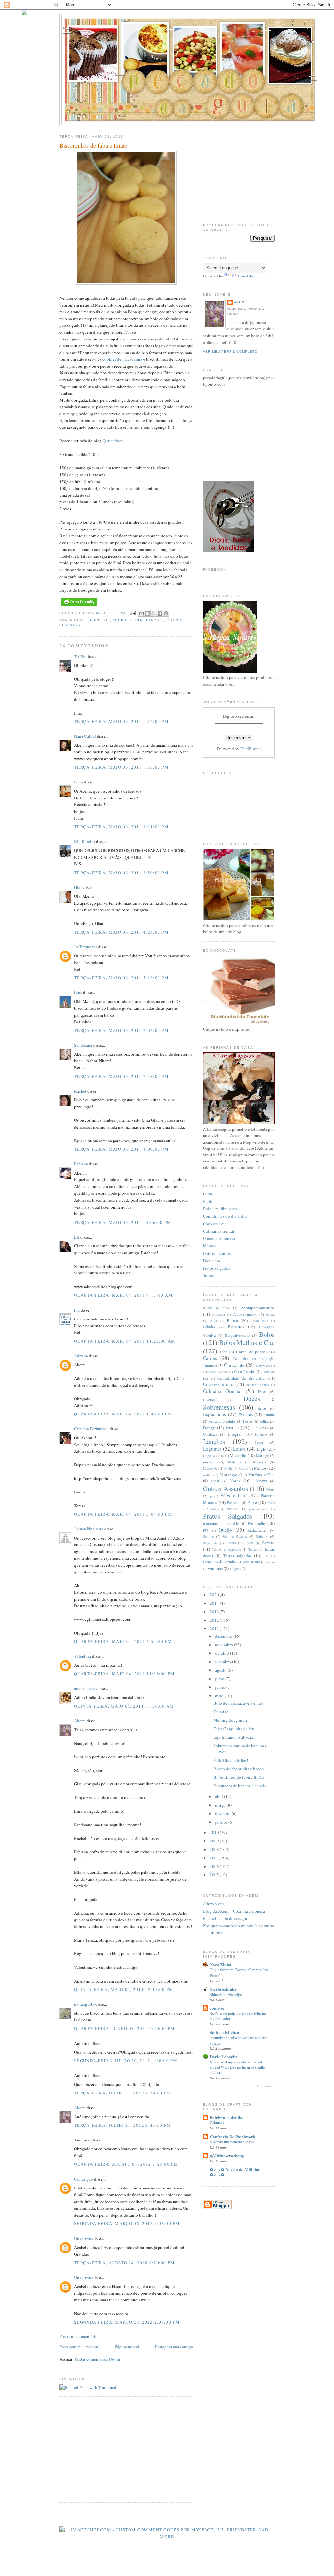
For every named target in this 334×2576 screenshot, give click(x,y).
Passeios (234, 1502)
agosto (221, 1670)
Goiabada (210, 1434)
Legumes (212, 1449)
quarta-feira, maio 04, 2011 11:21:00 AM (125, 1341)
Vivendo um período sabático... (234, 2142)
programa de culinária (221, 1523)
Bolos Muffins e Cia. (247, 1342)
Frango (209, 1428)
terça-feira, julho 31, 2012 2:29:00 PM (122, 2093)
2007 (215, 1858)
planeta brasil (259, 1509)
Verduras (215, 1568)
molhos (208, 1475)
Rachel (80, 1091)
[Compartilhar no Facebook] (160, 613)
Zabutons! (218, 2123)
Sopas (249, 1543)
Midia (228, 1468)
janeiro (222, 1822)
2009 (215, 1841)
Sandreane (83, 1045)
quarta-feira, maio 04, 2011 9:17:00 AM (123, 1295)
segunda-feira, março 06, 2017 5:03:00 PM (127, 2223)
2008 (215, 1849)
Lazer (259, 1442)
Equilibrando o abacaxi (234, 1737)
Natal (215, 1481)
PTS (206, 1530)
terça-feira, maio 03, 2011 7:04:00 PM (121, 1030)
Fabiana (81, 1164)
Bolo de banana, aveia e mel (238, 1703)
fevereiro (223, 1813)
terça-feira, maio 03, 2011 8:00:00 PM (121, 1149)
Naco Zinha (220, 1964)
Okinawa (260, 1481)
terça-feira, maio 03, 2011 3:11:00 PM (121, 827)
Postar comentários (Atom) (98, 2359)
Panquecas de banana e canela (240, 1786)
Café (224, 1352)
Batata (232, 1320)
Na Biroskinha (223, 1989)
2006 (215, 1866)
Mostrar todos (266, 2086)
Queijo (225, 1530)
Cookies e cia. (128, 620)
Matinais (235, 1462)
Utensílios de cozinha (219, 1562)
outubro (222, 1653)
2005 (215, 1875)
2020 (215, 1595)
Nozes (235, 1481)
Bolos (267, 1334)
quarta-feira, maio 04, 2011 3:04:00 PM (123, 1514)
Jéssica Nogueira (89, 1529)
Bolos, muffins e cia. (221, 1209)
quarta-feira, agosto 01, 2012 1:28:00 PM (126, 2164)
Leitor (239, 1449)
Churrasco (263, 1366)
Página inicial (127, 2347)
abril (220, 1796)
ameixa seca (85, 1688)
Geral (208, 1194)
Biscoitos (99, 620)
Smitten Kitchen (224, 2032)
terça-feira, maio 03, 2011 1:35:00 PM (121, 767)
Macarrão (238, 1455)
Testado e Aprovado (227, 1549)
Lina (78, 992)
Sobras (231, 1543)
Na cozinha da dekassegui (226, 1918)
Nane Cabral (85, 736)
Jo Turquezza (86, 947)
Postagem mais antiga (174, 2347)
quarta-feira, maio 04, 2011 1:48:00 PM (123, 1414)
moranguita (84, 2004)
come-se (217, 2008)
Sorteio (268, 1543)
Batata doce (260, 1321)
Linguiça (209, 1456)
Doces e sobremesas (220, 1238)
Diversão (210, 1400)
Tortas (208, 1275)
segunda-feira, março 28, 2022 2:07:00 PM (127, 2322)
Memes (209, 1246)
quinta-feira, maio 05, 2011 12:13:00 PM (124, 1989)
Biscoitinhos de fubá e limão (239, 1777)
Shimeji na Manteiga (226, 1994)
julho (220, 1679)
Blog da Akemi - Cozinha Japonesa (234, 1911)
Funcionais (260, 1428)
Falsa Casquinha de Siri (234, 1729)
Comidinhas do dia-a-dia (225, 1216)
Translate (245, 276)
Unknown (83, 2238)
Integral (235, 1434)
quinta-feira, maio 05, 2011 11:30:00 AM (124, 1706)
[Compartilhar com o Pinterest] (166, 613)
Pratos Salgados (228, 1516)
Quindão (221, 1712)
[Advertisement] (114, 2449)
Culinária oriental (219, 1231)
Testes (252, 1549)
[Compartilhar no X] (154, 613)
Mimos (260, 1468)
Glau (78, 887)
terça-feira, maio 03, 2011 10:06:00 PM (123, 1222)
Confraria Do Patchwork (233, 2136)
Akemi (95, 613)
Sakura (208, 1536)
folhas (264, 1421)
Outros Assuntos (225, 1488)
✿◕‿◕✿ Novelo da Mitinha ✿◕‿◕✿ (235, 2172)
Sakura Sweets (235, 1536)
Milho (243, 1468)
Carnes (210, 1358)
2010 (215, 1832)
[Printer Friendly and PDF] (79, 606)
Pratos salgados (216, 1268)
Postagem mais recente (79, 2347)
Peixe (252, 1502)
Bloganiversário (237, 1335)
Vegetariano (251, 1562)
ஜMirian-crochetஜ (227, 2155)
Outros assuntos (217, 1253)
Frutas (232, 1427)
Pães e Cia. (233, 1495)
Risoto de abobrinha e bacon (239, 1769)
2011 (215, 1629)
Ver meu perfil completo (230, 351)
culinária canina (258, 1385)
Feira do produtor (222, 1421)
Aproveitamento (245, 1314)
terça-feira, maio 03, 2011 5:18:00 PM (121, 978)
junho (221, 1687)
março (221, 1805)
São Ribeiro (84, 841)
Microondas (211, 1468)
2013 (215, 1612)
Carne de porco (251, 1352)
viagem (235, 1568)
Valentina (83, 1656)
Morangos (229, 1475)
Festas (248, 1421)
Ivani (79, 782)
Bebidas (210, 1201)
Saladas (262, 1536)
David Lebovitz (224, 2056)
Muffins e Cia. (261, 1475)
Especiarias (214, 1414)
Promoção (256, 1523)
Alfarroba (219, 1314)
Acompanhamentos (258, 1308)
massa (208, 1462)
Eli (77, 1237)
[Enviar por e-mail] (141, 613)
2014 (215, 1603)
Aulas (214, 1321)
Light (262, 1449)
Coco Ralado (244, 1372)
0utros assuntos (216, 1308)
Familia (269, 1415)
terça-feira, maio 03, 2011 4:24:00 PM (121, 932)
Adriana (81, 1356)
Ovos (271, 1489)
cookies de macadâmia (122, 359)
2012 (215, 1620)
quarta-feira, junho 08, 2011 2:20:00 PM (124, 2028)
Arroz (270, 1314)
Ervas (262, 1408)
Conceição (83, 2179)
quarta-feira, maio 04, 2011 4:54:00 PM (123, 1641)
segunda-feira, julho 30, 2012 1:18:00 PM (126, 2061)
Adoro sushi (213, 1904)
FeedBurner (251, 749)
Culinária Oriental (222, 1391)
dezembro (224, 1636)
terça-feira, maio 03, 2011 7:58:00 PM (121, 1076)
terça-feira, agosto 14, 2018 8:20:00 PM (124, 2263)
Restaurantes (257, 1530)
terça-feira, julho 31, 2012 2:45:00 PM (122, 2125)
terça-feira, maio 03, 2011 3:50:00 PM (121, 873)
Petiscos (233, 1509)
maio (220, 1696)
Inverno (261, 1434)
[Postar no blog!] (147, 613)
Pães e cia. (212, 1261)
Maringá (262, 1455)
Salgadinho (211, 1543)
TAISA (80, 656)
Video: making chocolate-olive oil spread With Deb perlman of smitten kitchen (238, 2067)
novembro (224, 1645)
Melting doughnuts (230, 1720)
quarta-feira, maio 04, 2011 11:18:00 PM (124, 1674)
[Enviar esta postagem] (132, 613)
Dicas (262, 1391)
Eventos (246, 1414)
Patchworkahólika (227, 2117)
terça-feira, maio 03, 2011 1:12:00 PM (121, 721)
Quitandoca (113, 441)
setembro (223, 1662)
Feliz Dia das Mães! (231, 1760)
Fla (77, 1310)
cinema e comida (215, 1372)
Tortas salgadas (237, 1556)
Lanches (155, 620)
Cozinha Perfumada (91, 1429)
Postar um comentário (78, 2336)
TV (266, 1556)
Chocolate (234, 1365)
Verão (271, 1562)
